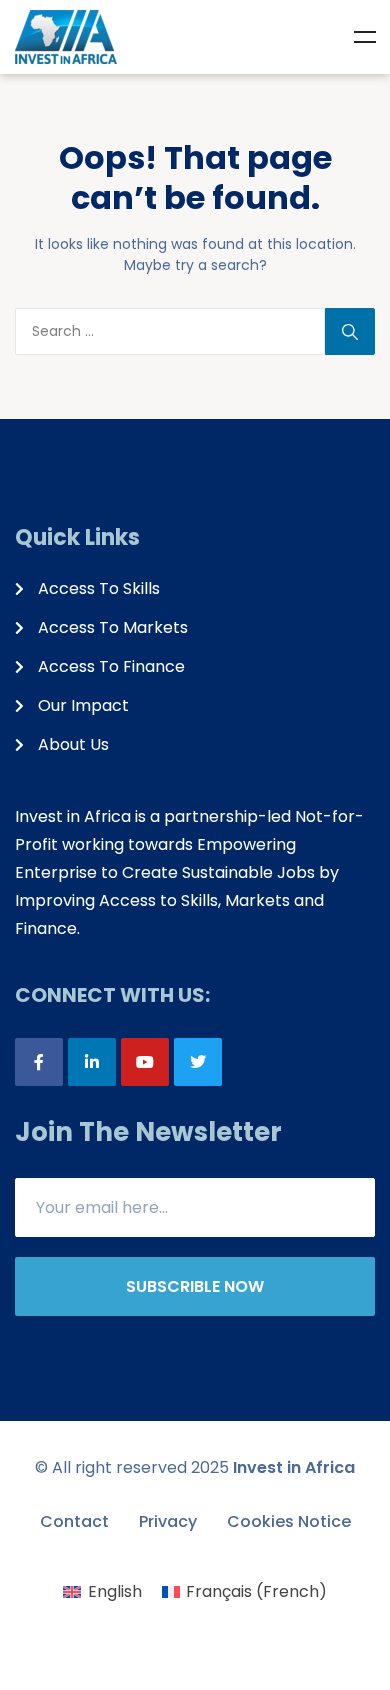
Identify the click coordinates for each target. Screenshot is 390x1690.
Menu (365, 37)
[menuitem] (102, 1592)
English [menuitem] (115, 1591)
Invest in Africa (294, 1467)
